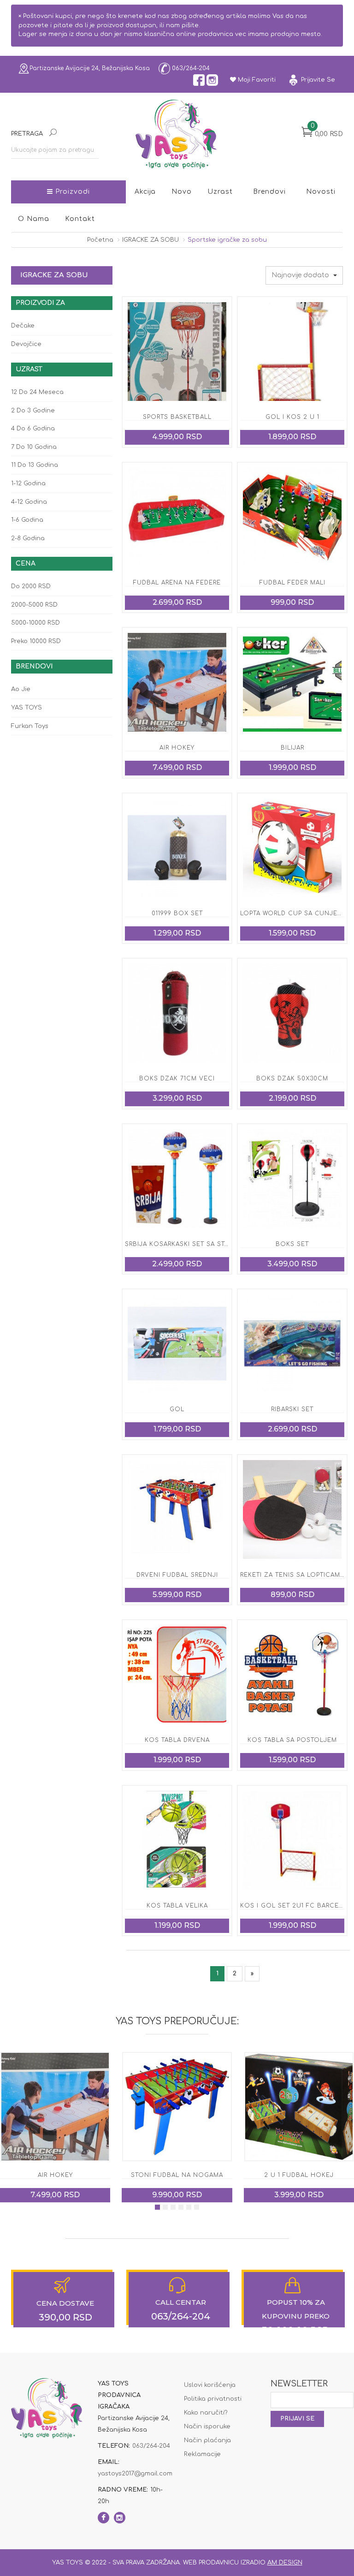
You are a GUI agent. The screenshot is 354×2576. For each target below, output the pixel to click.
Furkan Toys (30, 726)
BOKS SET (292, 1244)
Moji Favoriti (256, 80)
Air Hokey (177, 748)
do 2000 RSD (31, 586)
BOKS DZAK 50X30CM (292, 1079)
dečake (23, 326)
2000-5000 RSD (34, 605)
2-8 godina (28, 538)
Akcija (145, 192)
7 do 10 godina (34, 447)
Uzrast (220, 192)
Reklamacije (202, 2454)
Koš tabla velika (177, 1906)
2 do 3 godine (33, 411)
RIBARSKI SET (292, 1409)
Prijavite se (317, 80)
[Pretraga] (53, 134)
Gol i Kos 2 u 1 (292, 417)
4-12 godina (29, 502)
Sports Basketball (177, 417)
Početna (100, 240)
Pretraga (27, 134)
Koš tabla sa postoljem (292, 1740)
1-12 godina (28, 483)
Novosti (321, 192)
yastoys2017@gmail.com (135, 2474)
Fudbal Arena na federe (177, 583)
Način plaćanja (207, 2440)
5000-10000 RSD (35, 623)
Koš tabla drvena (177, 1740)
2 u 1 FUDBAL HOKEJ (177, 2175)
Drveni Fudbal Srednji (177, 1575)
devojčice (26, 344)
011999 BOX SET (177, 913)
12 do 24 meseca (37, 392)
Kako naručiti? (206, 2413)
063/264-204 (190, 68)
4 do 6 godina (33, 429)
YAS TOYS (27, 708)
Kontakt (80, 219)
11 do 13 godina (35, 465)
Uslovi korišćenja (210, 2385)
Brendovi (269, 192)
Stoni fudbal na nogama (55, 2175)
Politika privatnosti (213, 2399)
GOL (177, 1409)
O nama (34, 219)
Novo (182, 192)
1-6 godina (27, 520)
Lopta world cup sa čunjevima (297, 913)
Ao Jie (21, 689)
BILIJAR (292, 748)
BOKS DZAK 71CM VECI (177, 1079)
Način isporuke (207, 2427)
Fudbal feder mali (292, 583)
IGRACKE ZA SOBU (150, 240)
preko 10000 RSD (36, 641)
